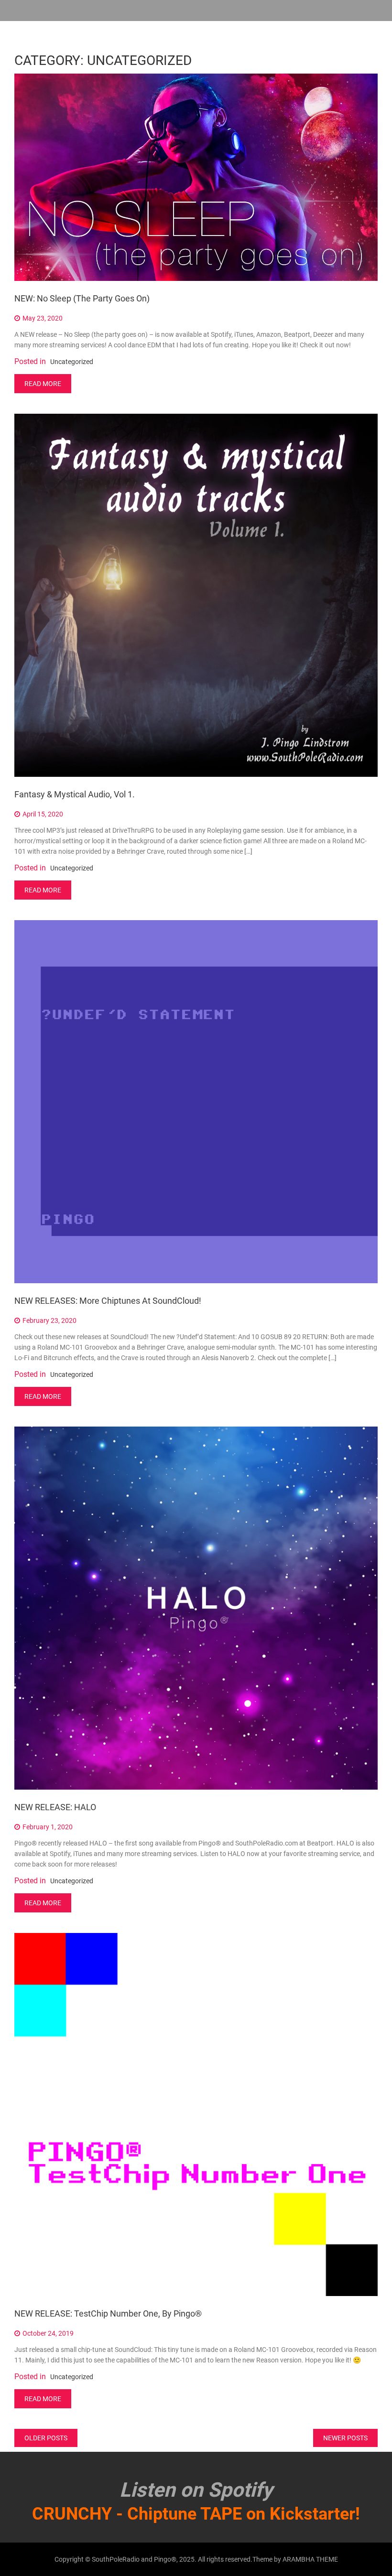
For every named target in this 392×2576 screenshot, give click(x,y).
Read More (43, 384)
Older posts (46, 2438)
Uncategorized (72, 362)
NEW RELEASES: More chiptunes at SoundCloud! (108, 1301)
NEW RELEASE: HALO (55, 1807)
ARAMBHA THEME (310, 2559)
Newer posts (345, 2438)
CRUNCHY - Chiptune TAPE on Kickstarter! (196, 2514)
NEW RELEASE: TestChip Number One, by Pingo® (108, 2313)
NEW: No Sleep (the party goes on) (82, 298)
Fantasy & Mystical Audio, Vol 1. (75, 794)
